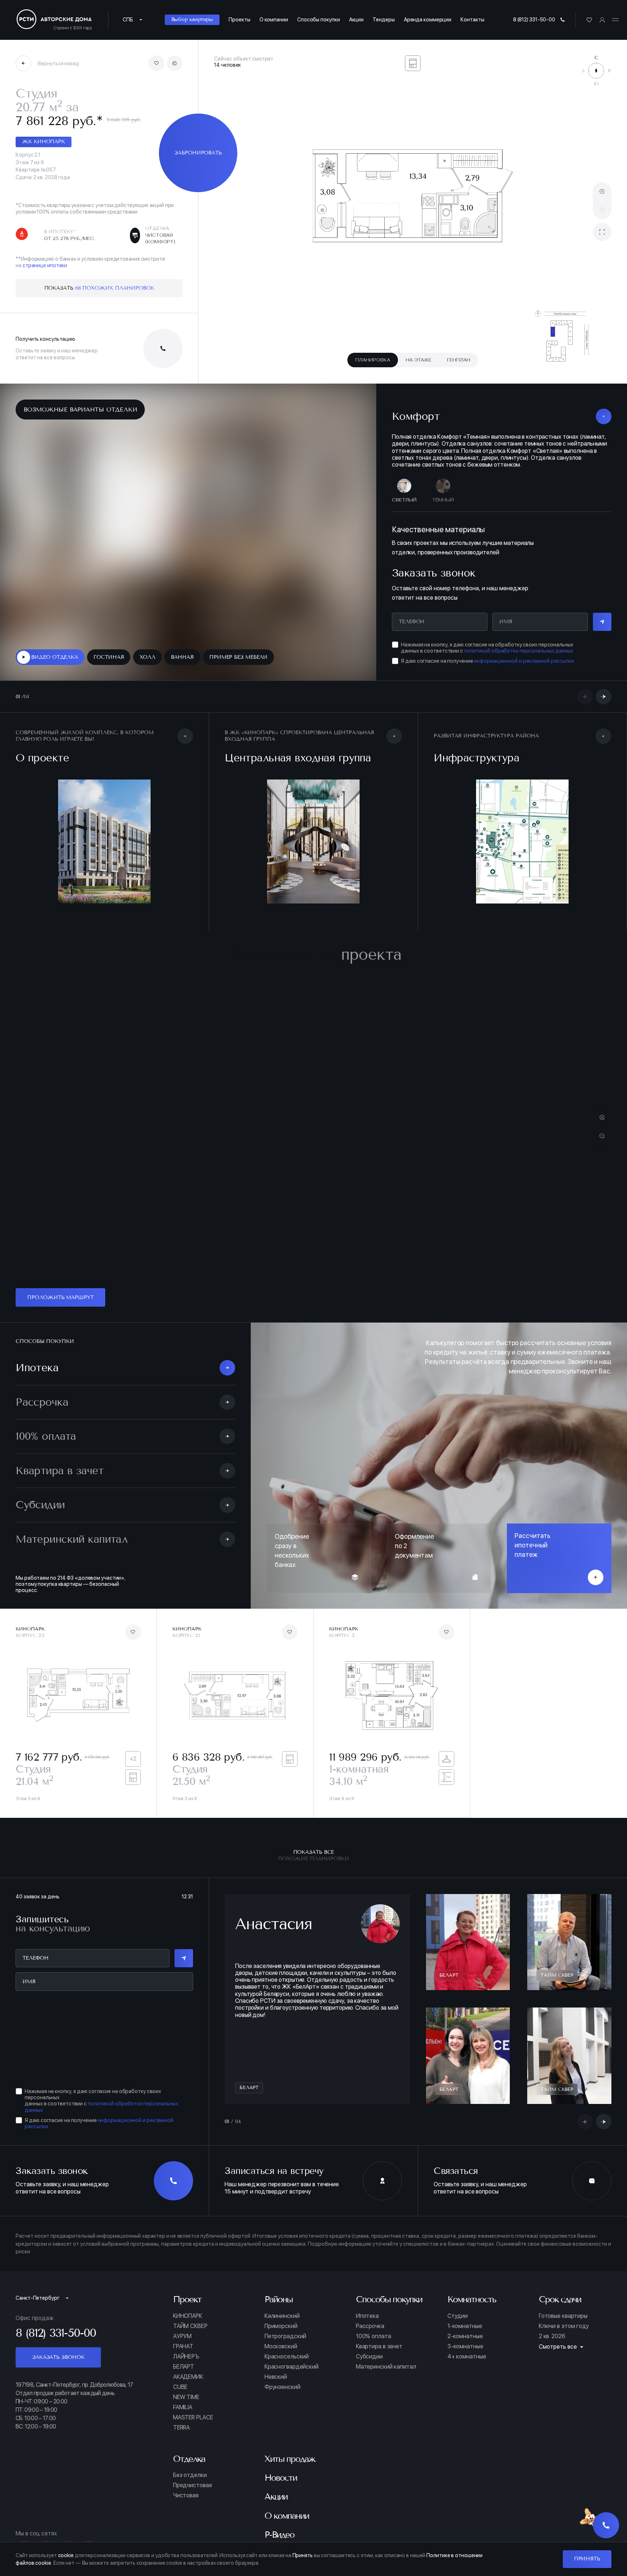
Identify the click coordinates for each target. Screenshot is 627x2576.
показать (99, 288)
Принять (587, 2559)
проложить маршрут (60, 1297)
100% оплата (374, 2336)
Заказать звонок (58, 2357)
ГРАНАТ (183, 2346)
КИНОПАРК (188, 2316)
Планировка (372, 360)
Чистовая (186, 2496)
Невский (276, 2377)
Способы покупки (319, 19)
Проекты (239, 19)
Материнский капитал (386, 2367)
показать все (313, 1855)
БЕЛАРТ (184, 2367)
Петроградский (286, 2336)
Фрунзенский (282, 2387)
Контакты (472, 19)
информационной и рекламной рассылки (524, 661)
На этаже (419, 360)
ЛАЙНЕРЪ (186, 2357)
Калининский (282, 2316)
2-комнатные (465, 2336)
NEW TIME (186, 2397)
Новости (281, 2478)
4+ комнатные (467, 2357)
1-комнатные (465, 2326)
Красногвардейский (292, 2367)
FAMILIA (183, 2407)
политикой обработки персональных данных (519, 651)
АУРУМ (182, 2336)
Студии (458, 2316)
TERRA (181, 2428)
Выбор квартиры (192, 19)
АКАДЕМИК (188, 2377)
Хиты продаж (290, 2459)
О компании (274, 19)
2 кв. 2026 (552, 2336)
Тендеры (384, 19)
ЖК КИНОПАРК (44, 142)
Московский (281, 2346)
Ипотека (367, 2316)
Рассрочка (370, 2326)
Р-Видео (279, 2535)
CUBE (180, 2387)
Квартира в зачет (379, 2346)
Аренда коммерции (428, 19)
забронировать (198, 153)
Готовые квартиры (563, 2316)
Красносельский (287, 2357)
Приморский (281, 2326)
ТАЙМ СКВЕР (190, 2326)
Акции (356, 19)
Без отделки (190, 2475)
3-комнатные (465, 2346)
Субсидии (369, 2357)
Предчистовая (192, 2485)
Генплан (458, 360)
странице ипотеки (45, 265)
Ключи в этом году (564, 2326)
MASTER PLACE (193, 2418)
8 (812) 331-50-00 (534, 19)
